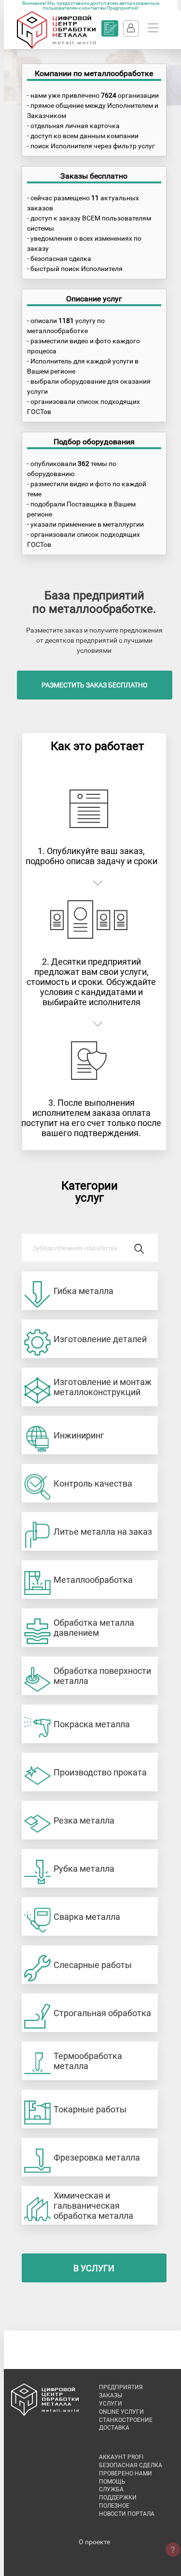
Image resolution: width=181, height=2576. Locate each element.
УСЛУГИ (111, 2404)
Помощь (112, 2482)
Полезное (114, 2506)
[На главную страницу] (56, 47)
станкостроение (126, 2420)
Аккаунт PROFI (121, 2457)
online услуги (121, 2412)
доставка (114, 2428)
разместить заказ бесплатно (95, 685)
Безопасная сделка (131, 2465)
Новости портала (127, 2514)
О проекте (94, 2542)
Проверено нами (125, 2473)
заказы (111, 2395)
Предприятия (121, 2387)
